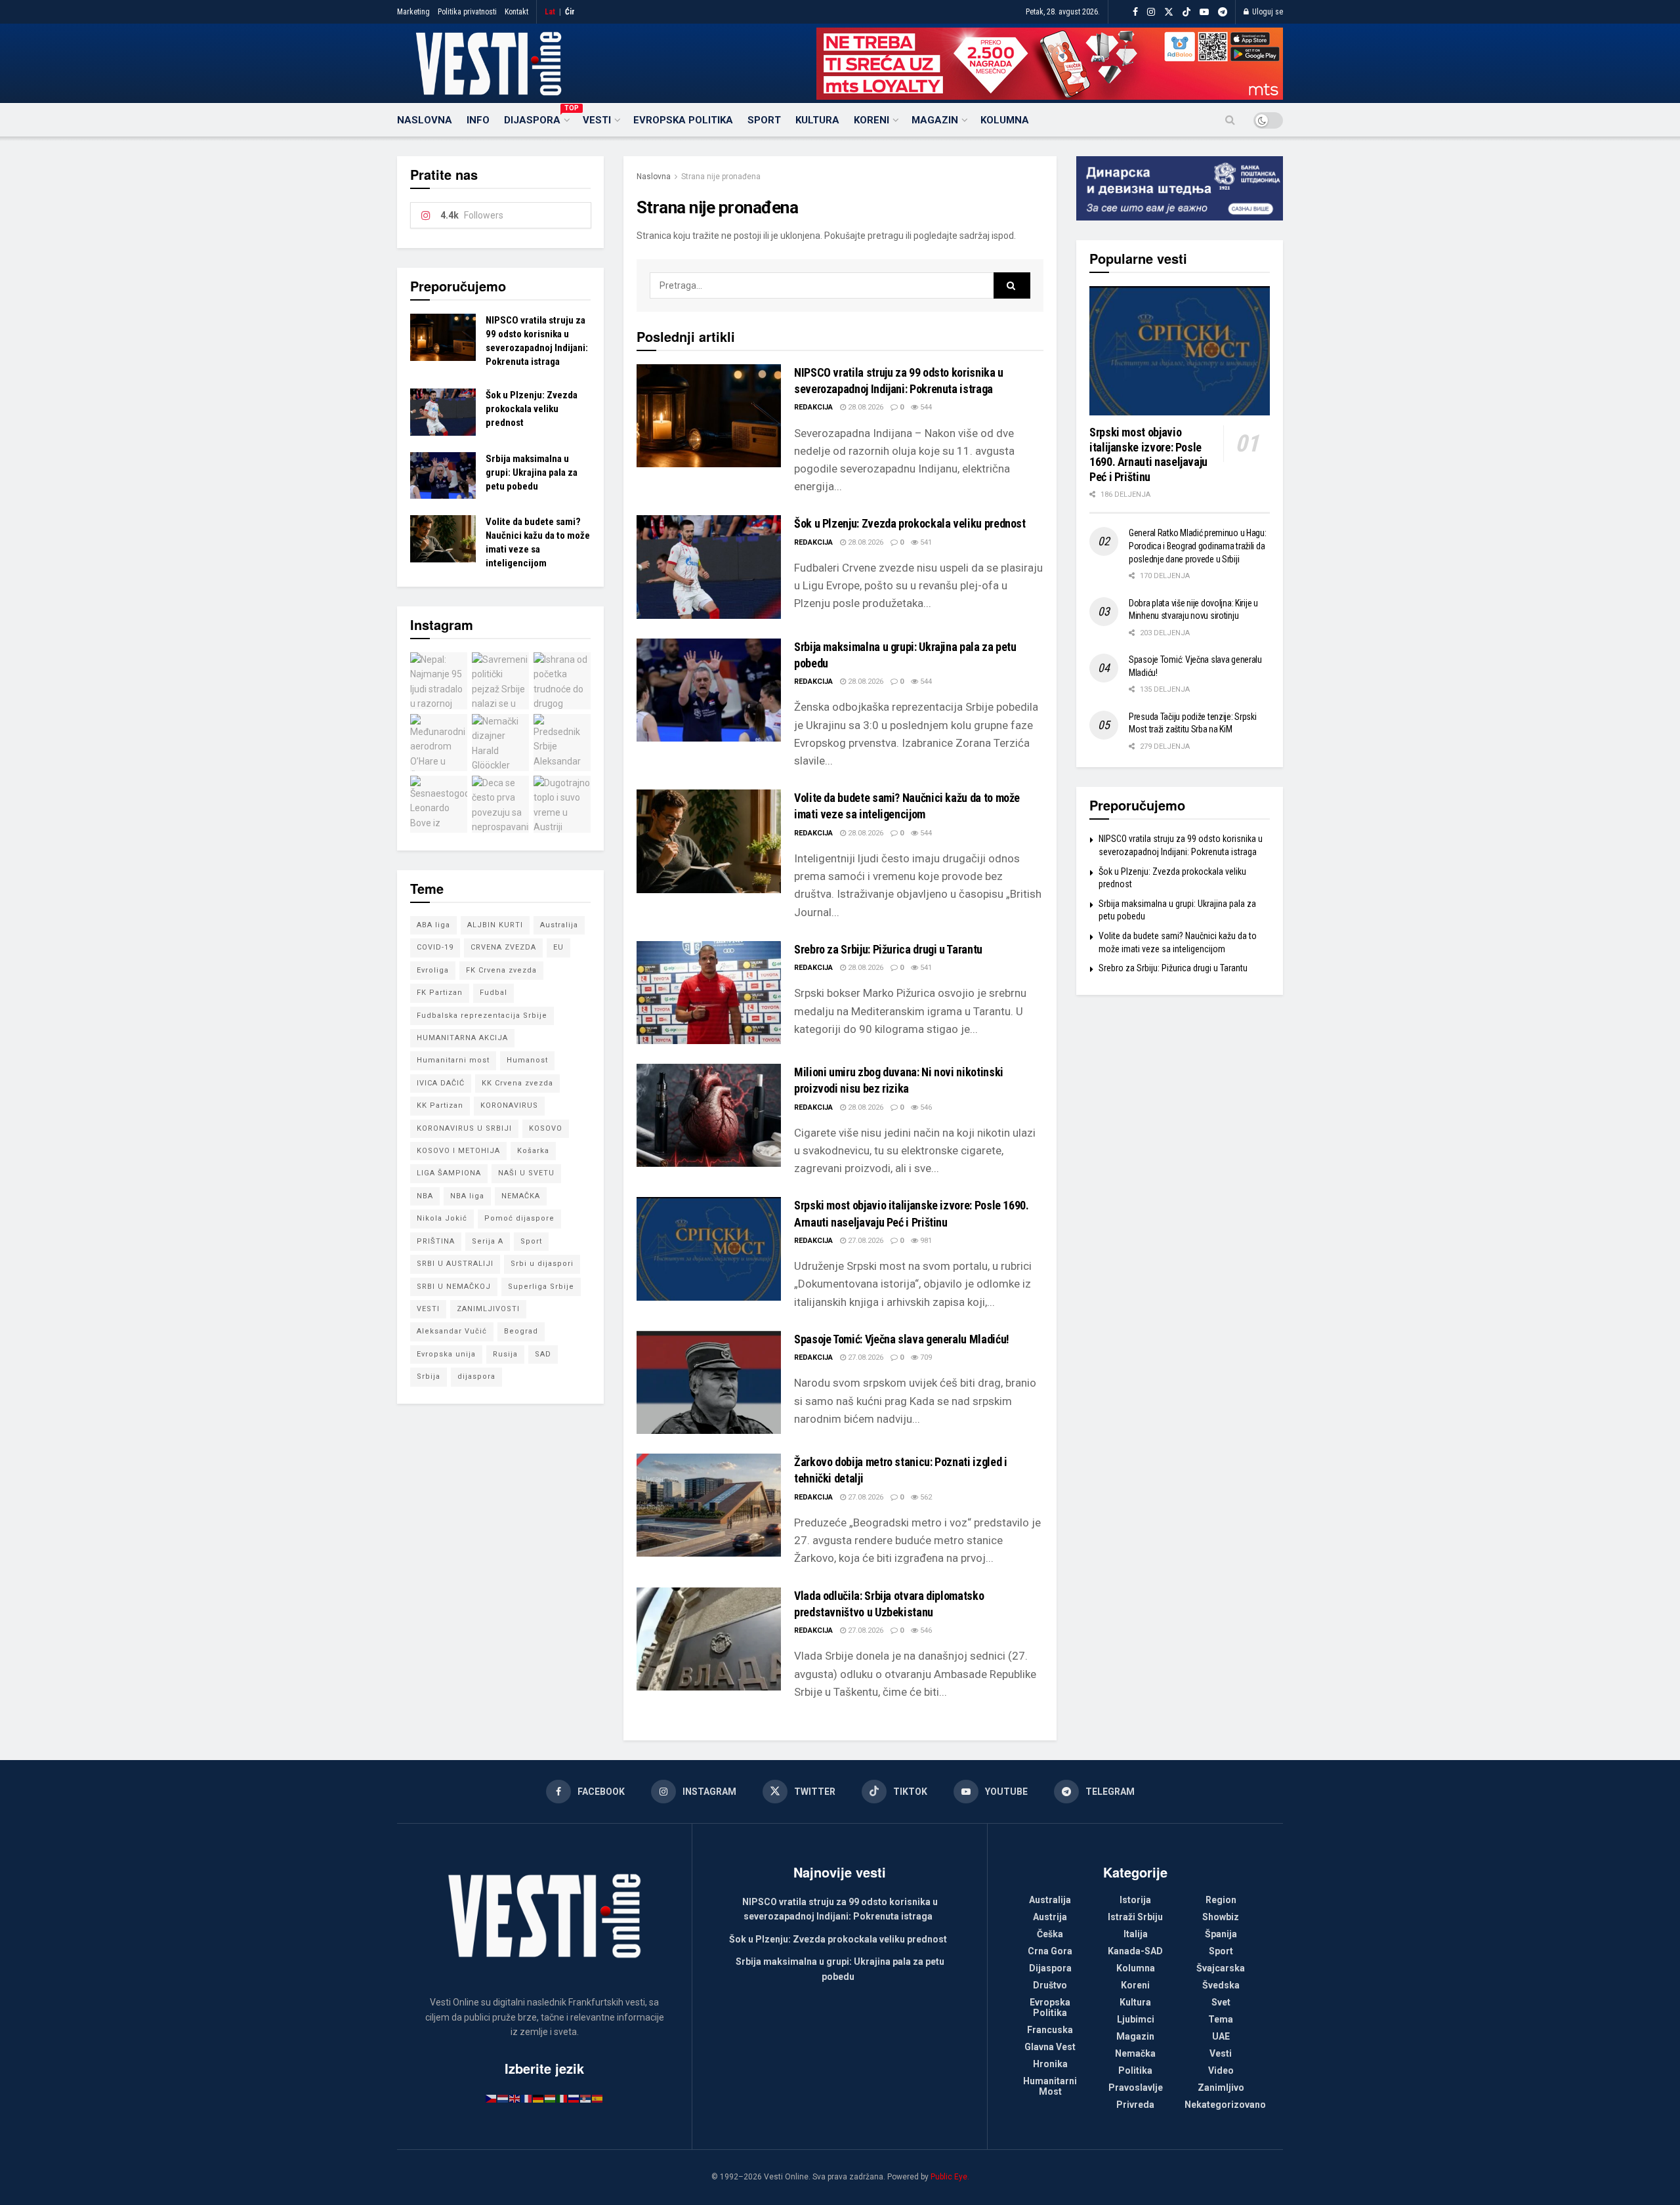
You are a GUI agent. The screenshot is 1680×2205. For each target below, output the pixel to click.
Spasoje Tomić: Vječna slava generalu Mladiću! (902, 1339)
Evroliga (433, 970)
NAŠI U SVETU (526, 1173)
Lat (550, 12)
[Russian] (574, 2098)
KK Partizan (440, 1105)
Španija (1221, 1934)
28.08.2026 (865, 407)
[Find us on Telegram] (1223, 12)
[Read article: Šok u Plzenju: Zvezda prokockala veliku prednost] (709, 567)
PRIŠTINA (436, 1241)
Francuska (1050, 2030)
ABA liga (433, 925)
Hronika (1050, 2064)
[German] (539, 2098)
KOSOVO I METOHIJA (458, 1151)
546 (925, 1107)
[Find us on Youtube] (1204, 12)
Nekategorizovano (1225, 2105)
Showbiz (1221, 1917)
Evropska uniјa (446, 1354)
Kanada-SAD (1135, 1951)
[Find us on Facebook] (1135, 12)
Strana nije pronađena (721, 177)
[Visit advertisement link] (1050, 64)
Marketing (413, 12)
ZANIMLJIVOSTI (488, 1309)
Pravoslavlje (1136, 2088)
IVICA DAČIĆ (441, 1083)
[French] (527, 2098)
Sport (764, 120)
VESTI (428, 1309)
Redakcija (813, 407)
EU (558, 947)
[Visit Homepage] (489, 64)
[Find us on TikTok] (1186, 12)
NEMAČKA (521, 1196)
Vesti (597, 120)
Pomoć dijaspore (519, 1218)
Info (478, 120)
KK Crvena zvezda (517, 1083)
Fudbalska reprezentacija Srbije (482, 1016)
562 (925, 1497)
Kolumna (1005, 120)
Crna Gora (1050, 1951)
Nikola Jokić (442, 1218)
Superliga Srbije (541, 1287)
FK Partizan (440, 993)
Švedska (1221, 1985)
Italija (1136, 1934)
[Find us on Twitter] (1169, 12)
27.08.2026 (865, 1241)
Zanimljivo (1221, 2088)
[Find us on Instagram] (1151, 12)
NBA (425, 1196)
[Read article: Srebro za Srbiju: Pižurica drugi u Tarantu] (709, 993)
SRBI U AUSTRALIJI (455, 1264)
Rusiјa (505, 1354)
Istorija (1135, 1900)
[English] (515, 2098)
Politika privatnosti (467, 12)
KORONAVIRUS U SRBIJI (464, 1128)
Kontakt (516, 12)
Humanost (527, 1060)
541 (925, 542)
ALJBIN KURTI (495, 925)
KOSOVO (546, 1128)
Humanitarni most (453, 1060)
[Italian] (562, 2098)
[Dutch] (503, 2098)
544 (925, 407)
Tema (1221, 2019)
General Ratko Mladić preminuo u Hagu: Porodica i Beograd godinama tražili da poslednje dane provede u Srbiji (1198, 546)
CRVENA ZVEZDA (503, 947)
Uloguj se (1267, 12)
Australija (559, 925)
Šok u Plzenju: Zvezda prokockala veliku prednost (910, 523)
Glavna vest (1050, 2047)
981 (925, 1241)
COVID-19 (435, 947)
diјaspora (476, 1376)
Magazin (935, 120)
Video (1221, 2070)
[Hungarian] (551, 2098)
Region (1221, 1900)
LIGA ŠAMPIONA (449, 1173)
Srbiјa (429, 1376)
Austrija (1050, 1917)
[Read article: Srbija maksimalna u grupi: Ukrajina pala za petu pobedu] (709, 690)
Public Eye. (950, 2177)
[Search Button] (1230, 120)
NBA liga (467, 1196)
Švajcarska (1221, 1968)
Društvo (1050, 1985)
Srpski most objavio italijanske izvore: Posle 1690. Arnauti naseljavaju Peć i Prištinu (1148, 454)
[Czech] (492, 2098)
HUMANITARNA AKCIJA (462, 1038)
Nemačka (1135, 2053)
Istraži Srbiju (1135, 1917)
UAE (1221, 2036)
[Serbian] (586, 2098)
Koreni (871, 120)
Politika (1135, 2070)
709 (925, 1357)
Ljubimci (1136, 2019)
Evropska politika (683, 120)
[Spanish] (598, 2098)
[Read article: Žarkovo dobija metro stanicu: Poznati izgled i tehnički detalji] (709, 1505)
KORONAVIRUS (509, 1105)
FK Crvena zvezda (501, 970)
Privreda (1135, 2105)
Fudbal (493, 993)
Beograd (521, 1331)
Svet (1221, 2002)
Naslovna (425, 120)
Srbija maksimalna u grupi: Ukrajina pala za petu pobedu (532, 472)
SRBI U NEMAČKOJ (454, 1287)
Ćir (570, 12)
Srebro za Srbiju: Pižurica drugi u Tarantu (888, 949)
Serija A (488, 1241)
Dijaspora (536, 118)
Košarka (533, 1151)
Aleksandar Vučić (452, 1331)
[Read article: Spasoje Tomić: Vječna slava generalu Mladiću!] (709, 1382)
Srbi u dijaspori (542, 1264)
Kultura (817, 120)
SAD (543, 1354)
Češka (1050, 1934)
